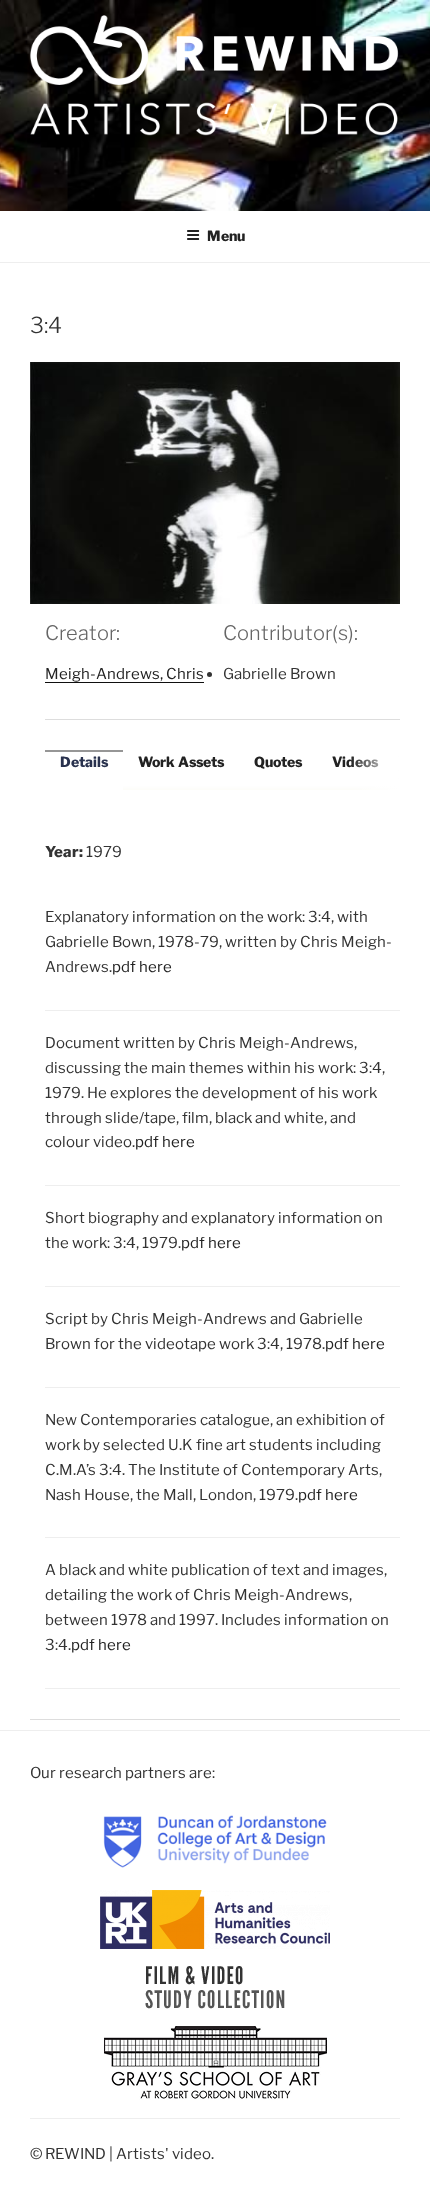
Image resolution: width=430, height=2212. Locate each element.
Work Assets (181, 761)
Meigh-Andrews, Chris (124, 674)
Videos (355, 761)
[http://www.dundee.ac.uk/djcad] (215, 1841)
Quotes (278, 761)
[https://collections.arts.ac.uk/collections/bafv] (215, 1987)
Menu (226, 235)
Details (84, 761)
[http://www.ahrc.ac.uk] (215, 1919)
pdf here (142, 967)
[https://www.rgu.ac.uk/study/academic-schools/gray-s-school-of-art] (215, 2064)
